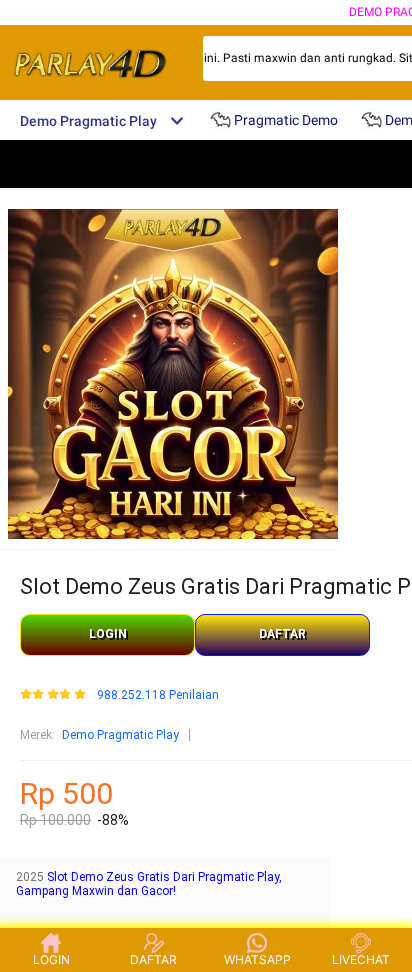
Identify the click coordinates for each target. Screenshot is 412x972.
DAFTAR (282, 634)
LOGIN (108, 634)
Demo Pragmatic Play (120, 735)
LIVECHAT (361, 959)
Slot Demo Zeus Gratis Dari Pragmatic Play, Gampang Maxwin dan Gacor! (149, 884)
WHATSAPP (257, 959)
